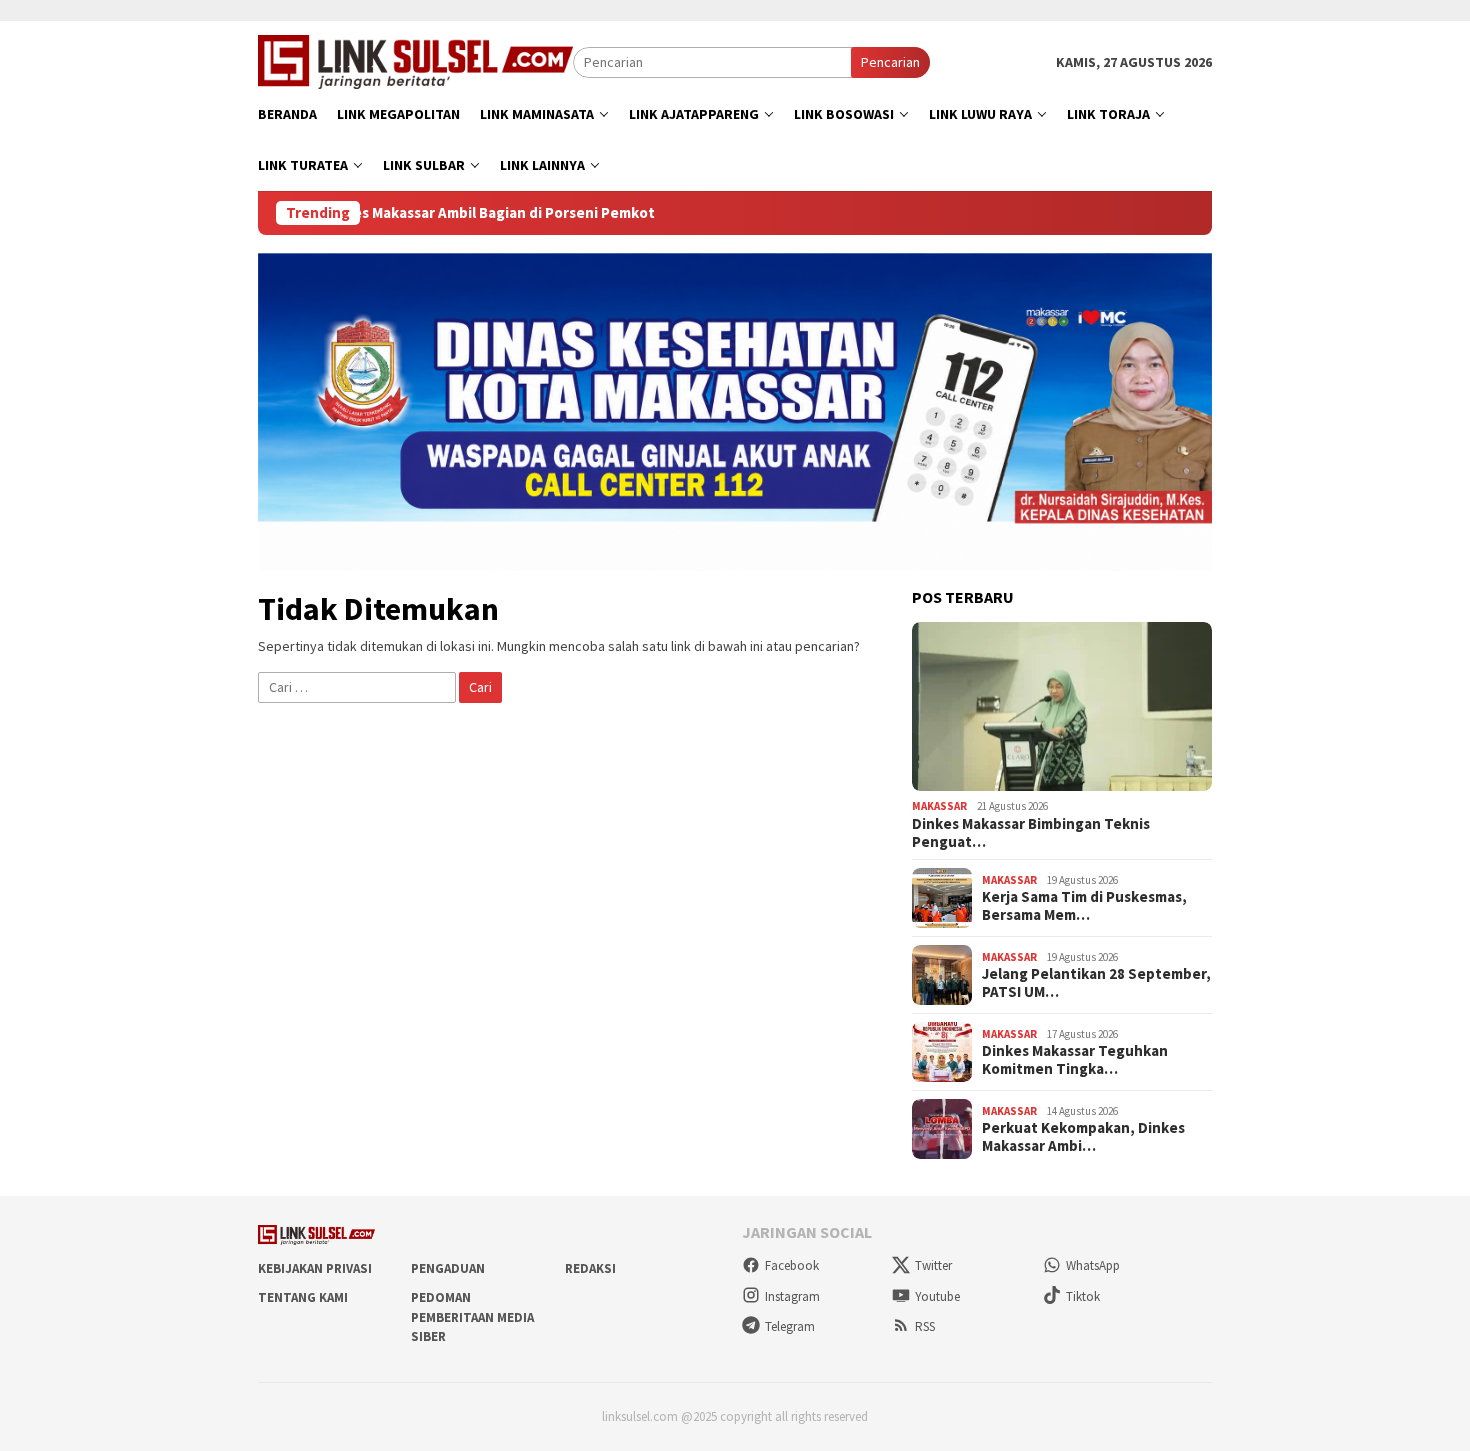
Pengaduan (448, 1268)
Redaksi (590, 1268)
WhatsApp (1093, 1265)
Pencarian (890, 62)
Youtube (937, 1296)
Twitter (933, 1265)
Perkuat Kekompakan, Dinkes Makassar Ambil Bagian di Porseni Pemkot (423, 213)
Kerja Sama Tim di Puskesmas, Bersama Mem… (1084, 906)
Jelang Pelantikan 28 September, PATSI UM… (1096, 983)
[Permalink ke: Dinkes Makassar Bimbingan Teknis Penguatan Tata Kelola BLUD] (1062, 707)
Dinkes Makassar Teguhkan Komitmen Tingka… (1075, 1060)
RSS (925, 1326)
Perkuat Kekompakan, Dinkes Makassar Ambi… (1083, 1137)
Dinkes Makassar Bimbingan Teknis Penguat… (1031, 833)
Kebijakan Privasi (315, 1268)
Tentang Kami (303, 1297)
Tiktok (1083, 1296)
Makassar (939, 806)
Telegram (790, 1326)
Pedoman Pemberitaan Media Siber (472, 1317)
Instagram (792, 1296)
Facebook (792, 1265)
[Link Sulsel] (415, 60)
